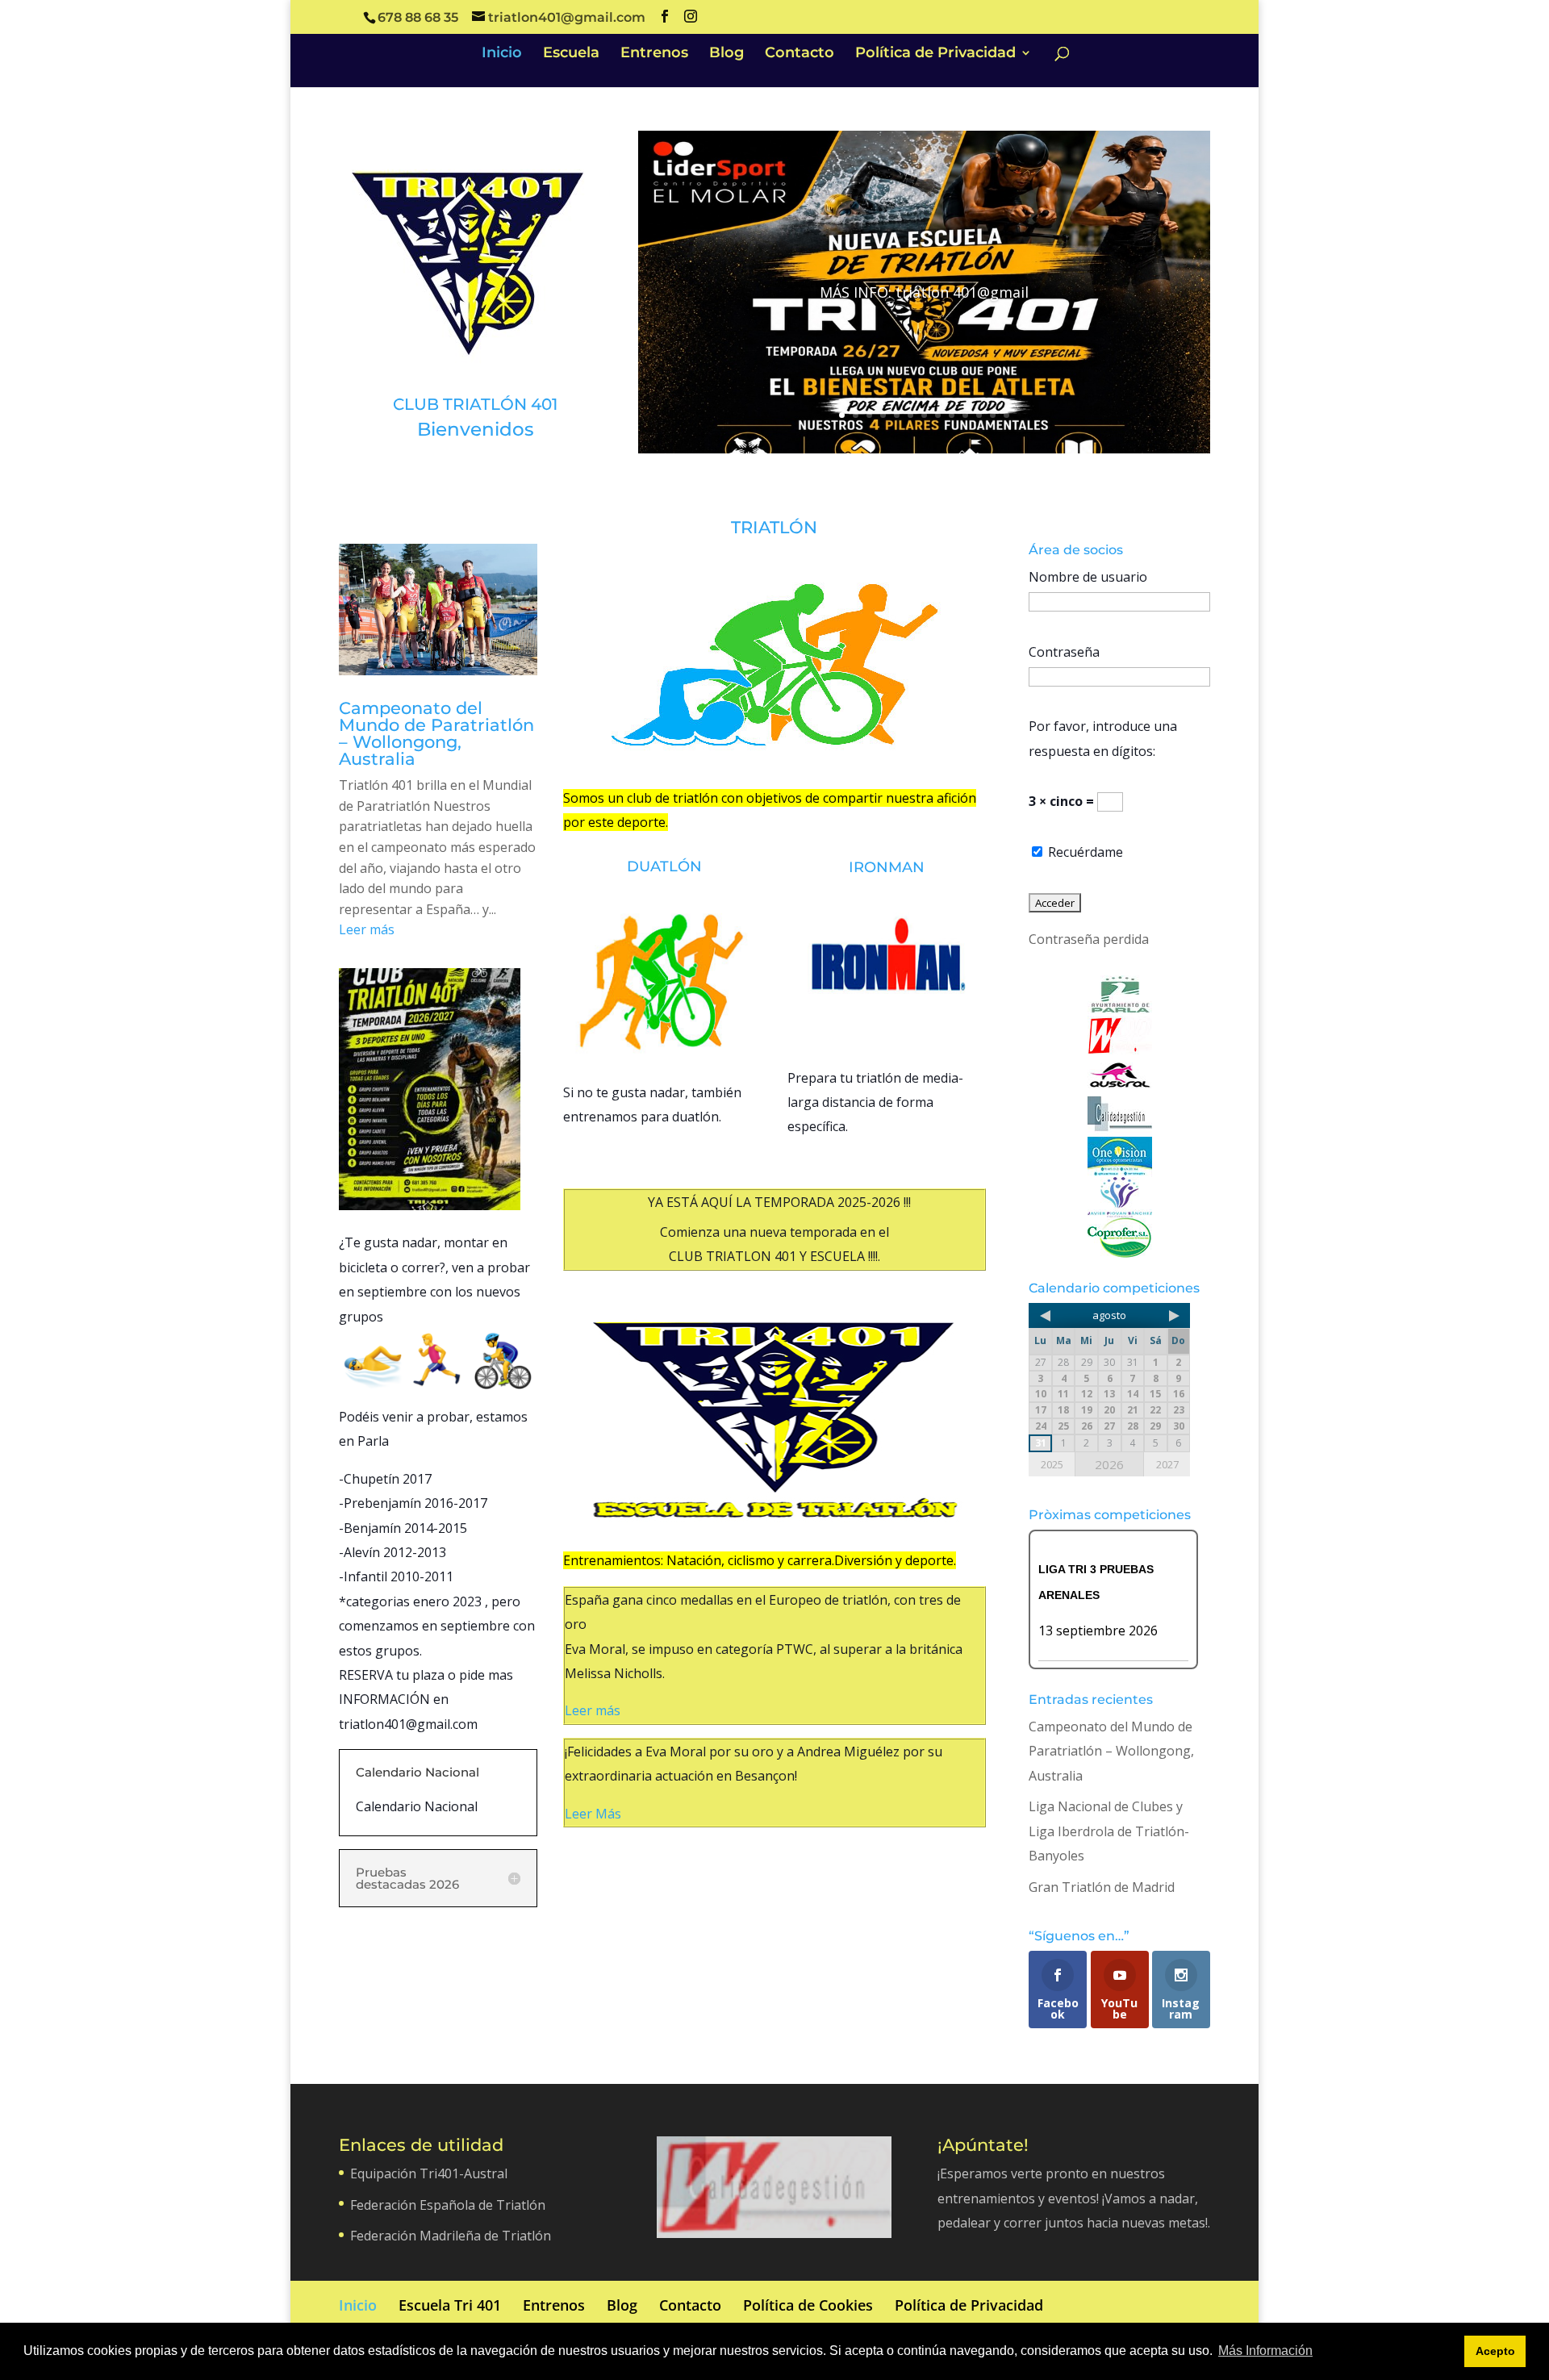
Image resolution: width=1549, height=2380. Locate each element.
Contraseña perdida (1089, 939)
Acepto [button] (1495, 2351)
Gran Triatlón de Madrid (1102, 1887)
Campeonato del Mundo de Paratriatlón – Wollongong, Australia (436, 733)
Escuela (571, 54)
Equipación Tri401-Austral (429, 2173)
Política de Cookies (808, 2305)
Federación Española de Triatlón (448, 2205)
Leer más (367, 929)
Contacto (800, 54)
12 (993, 415)
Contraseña (1064, 652)
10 (965, 415)
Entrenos (654, 54)
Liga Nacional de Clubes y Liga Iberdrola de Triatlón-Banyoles (1109, 1831)
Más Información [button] (1265, 2351)
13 (1006, 415)
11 (979, 415)
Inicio (502, 54)
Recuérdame (1084, 852)
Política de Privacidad (935, 54)
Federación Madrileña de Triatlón (451, 2236)
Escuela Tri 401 (450, 2305)
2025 (1052, 1464)
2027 (1167, 1464)
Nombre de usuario (1088, 577)
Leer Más (593, 1814)
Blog (726, 54)
